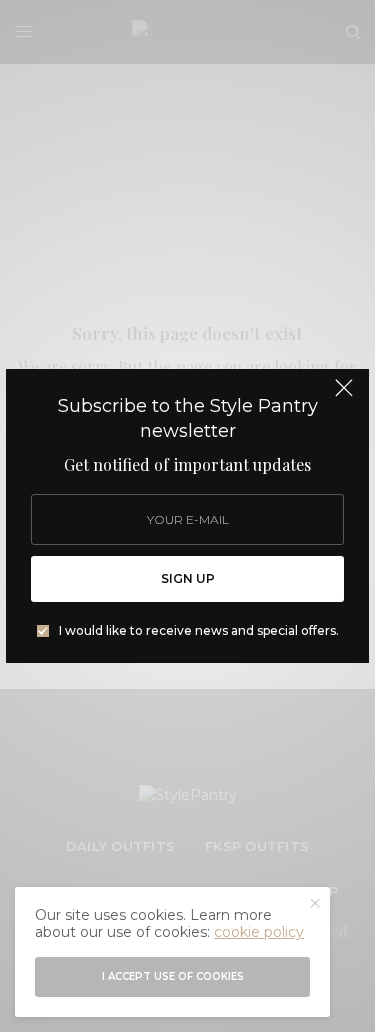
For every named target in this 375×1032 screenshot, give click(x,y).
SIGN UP (188, 578)
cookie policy (259, 932)
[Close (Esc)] (344, 396)
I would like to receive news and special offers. (199, 631)
